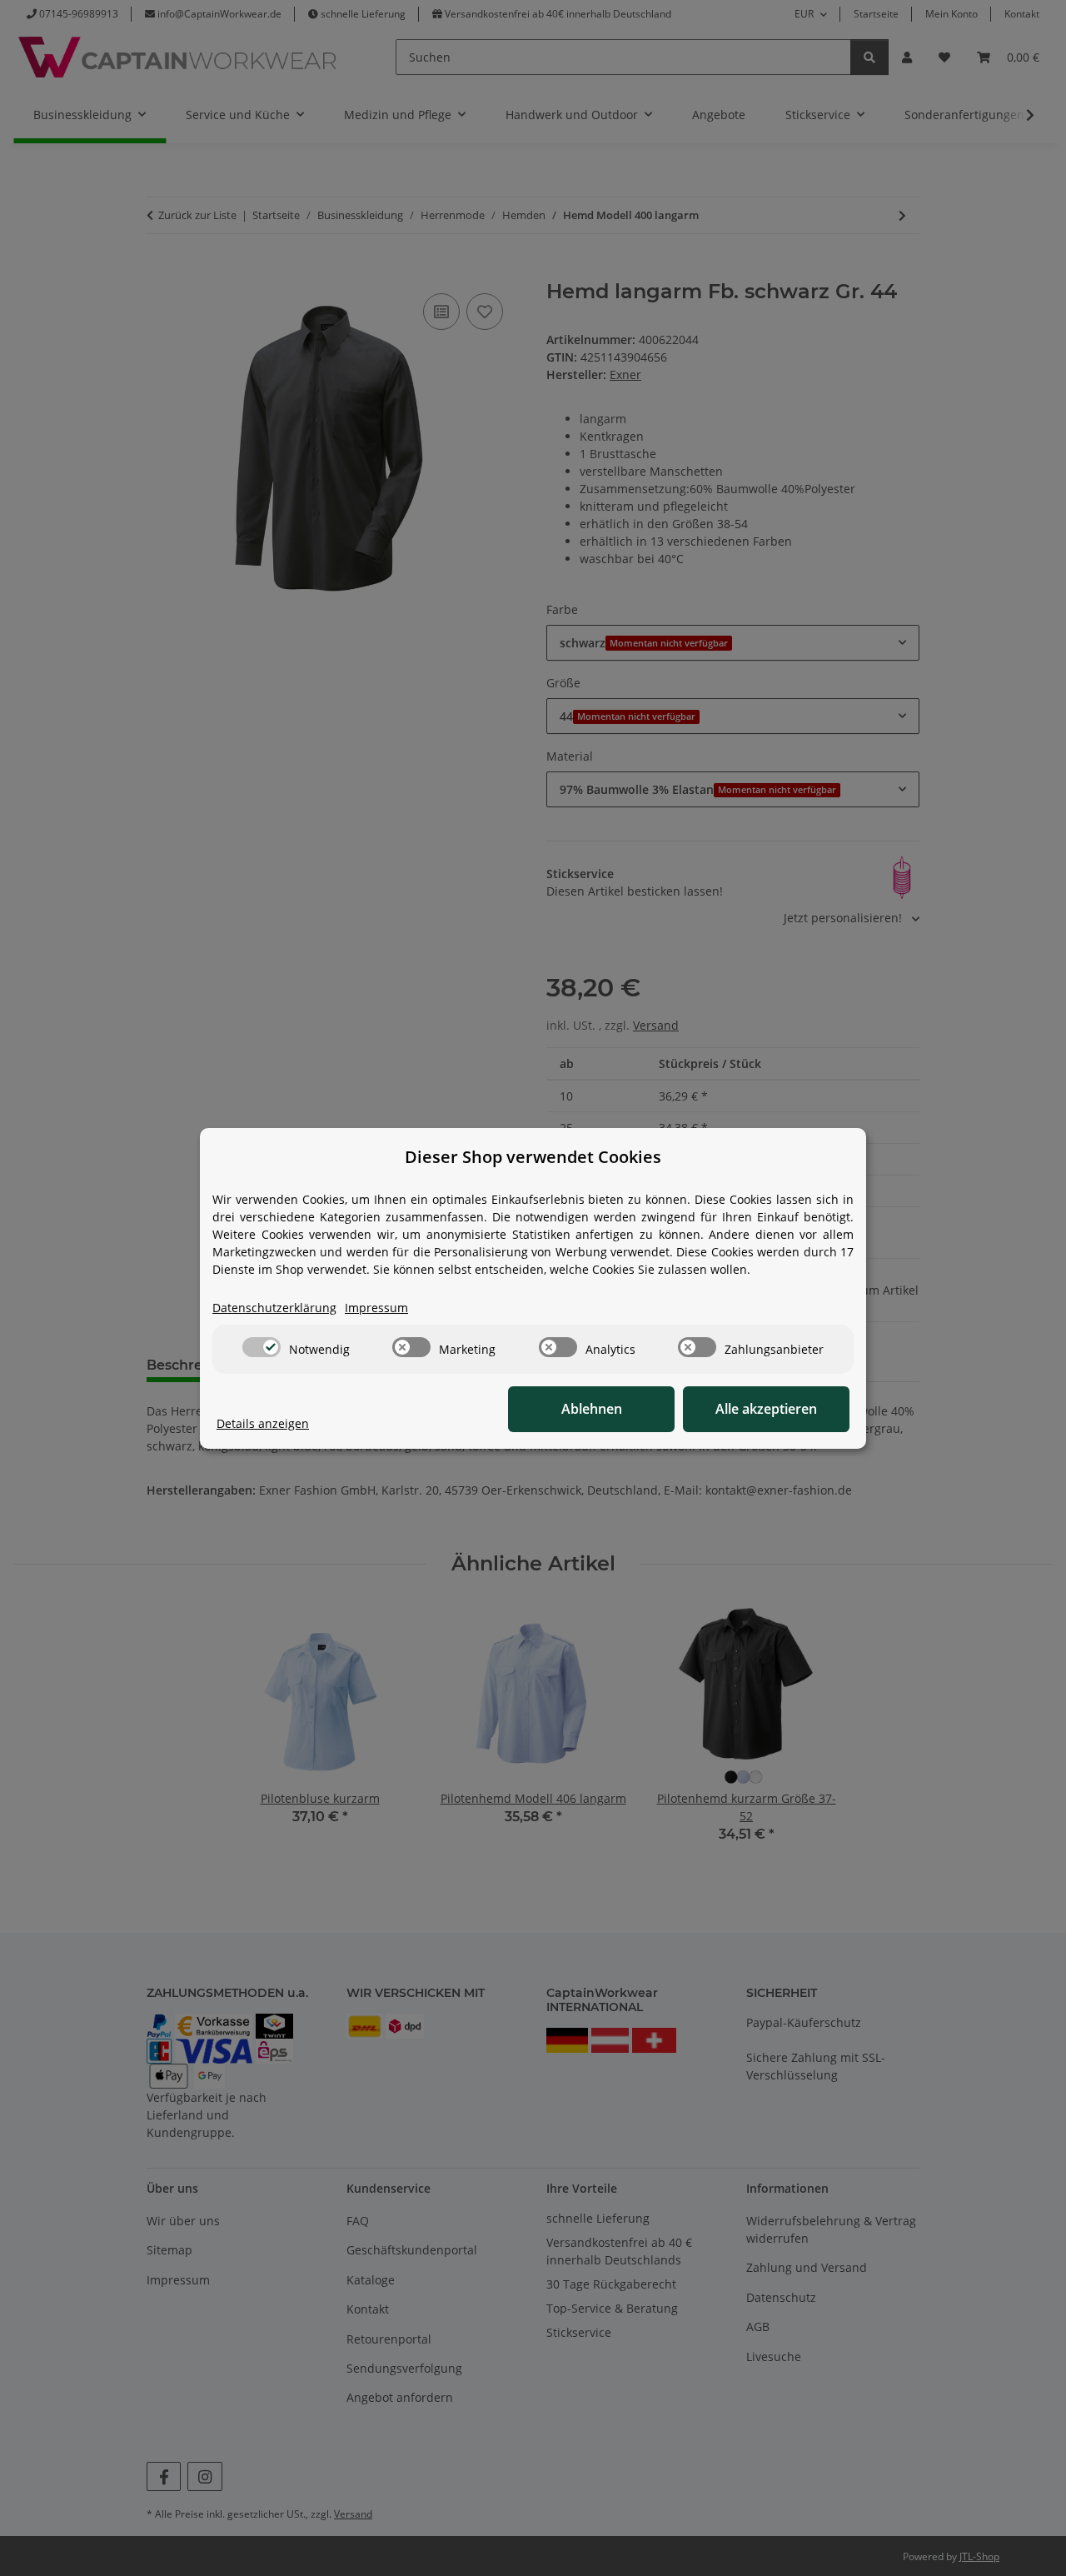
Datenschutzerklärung (274, 1308)
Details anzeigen (263, 1423)
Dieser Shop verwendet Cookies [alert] (533, 1157)
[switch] (262, 1347)
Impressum (376, 1308)
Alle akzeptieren (766, 1409)
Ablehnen (592, 1409)
